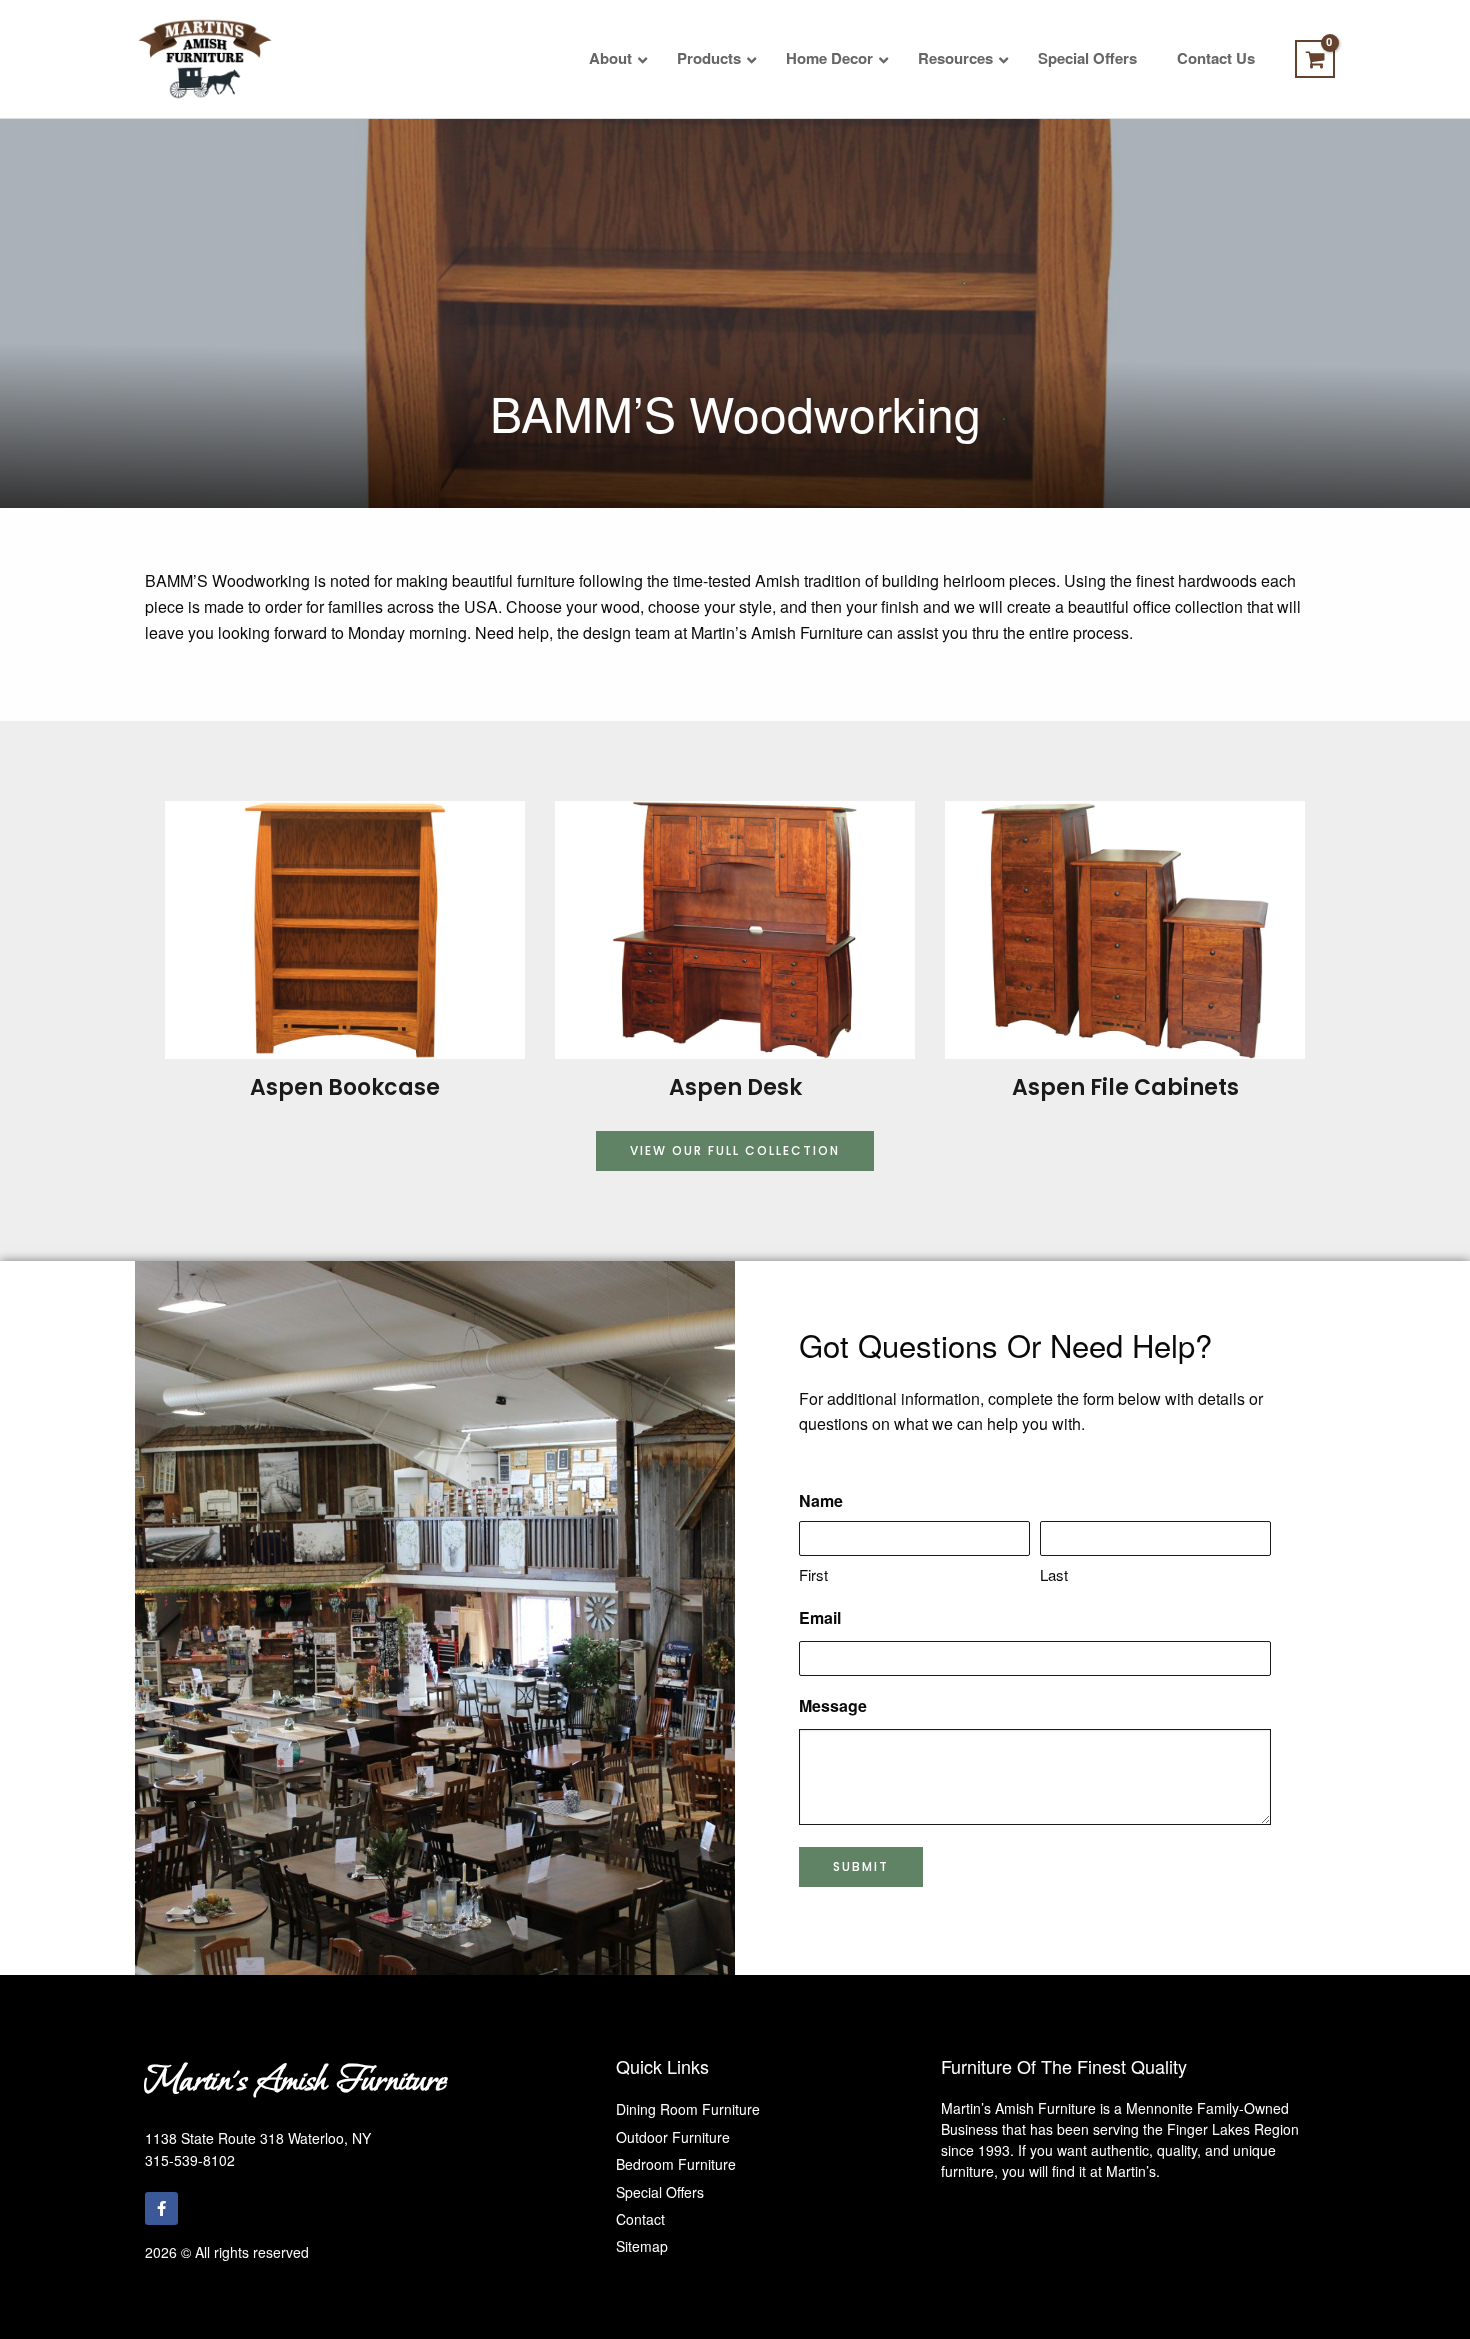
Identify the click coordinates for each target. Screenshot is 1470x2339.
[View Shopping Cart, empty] (1315, 59)
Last (1054, 1574)
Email (820, 1617)
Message (833, 1705)
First (813, 1574)
